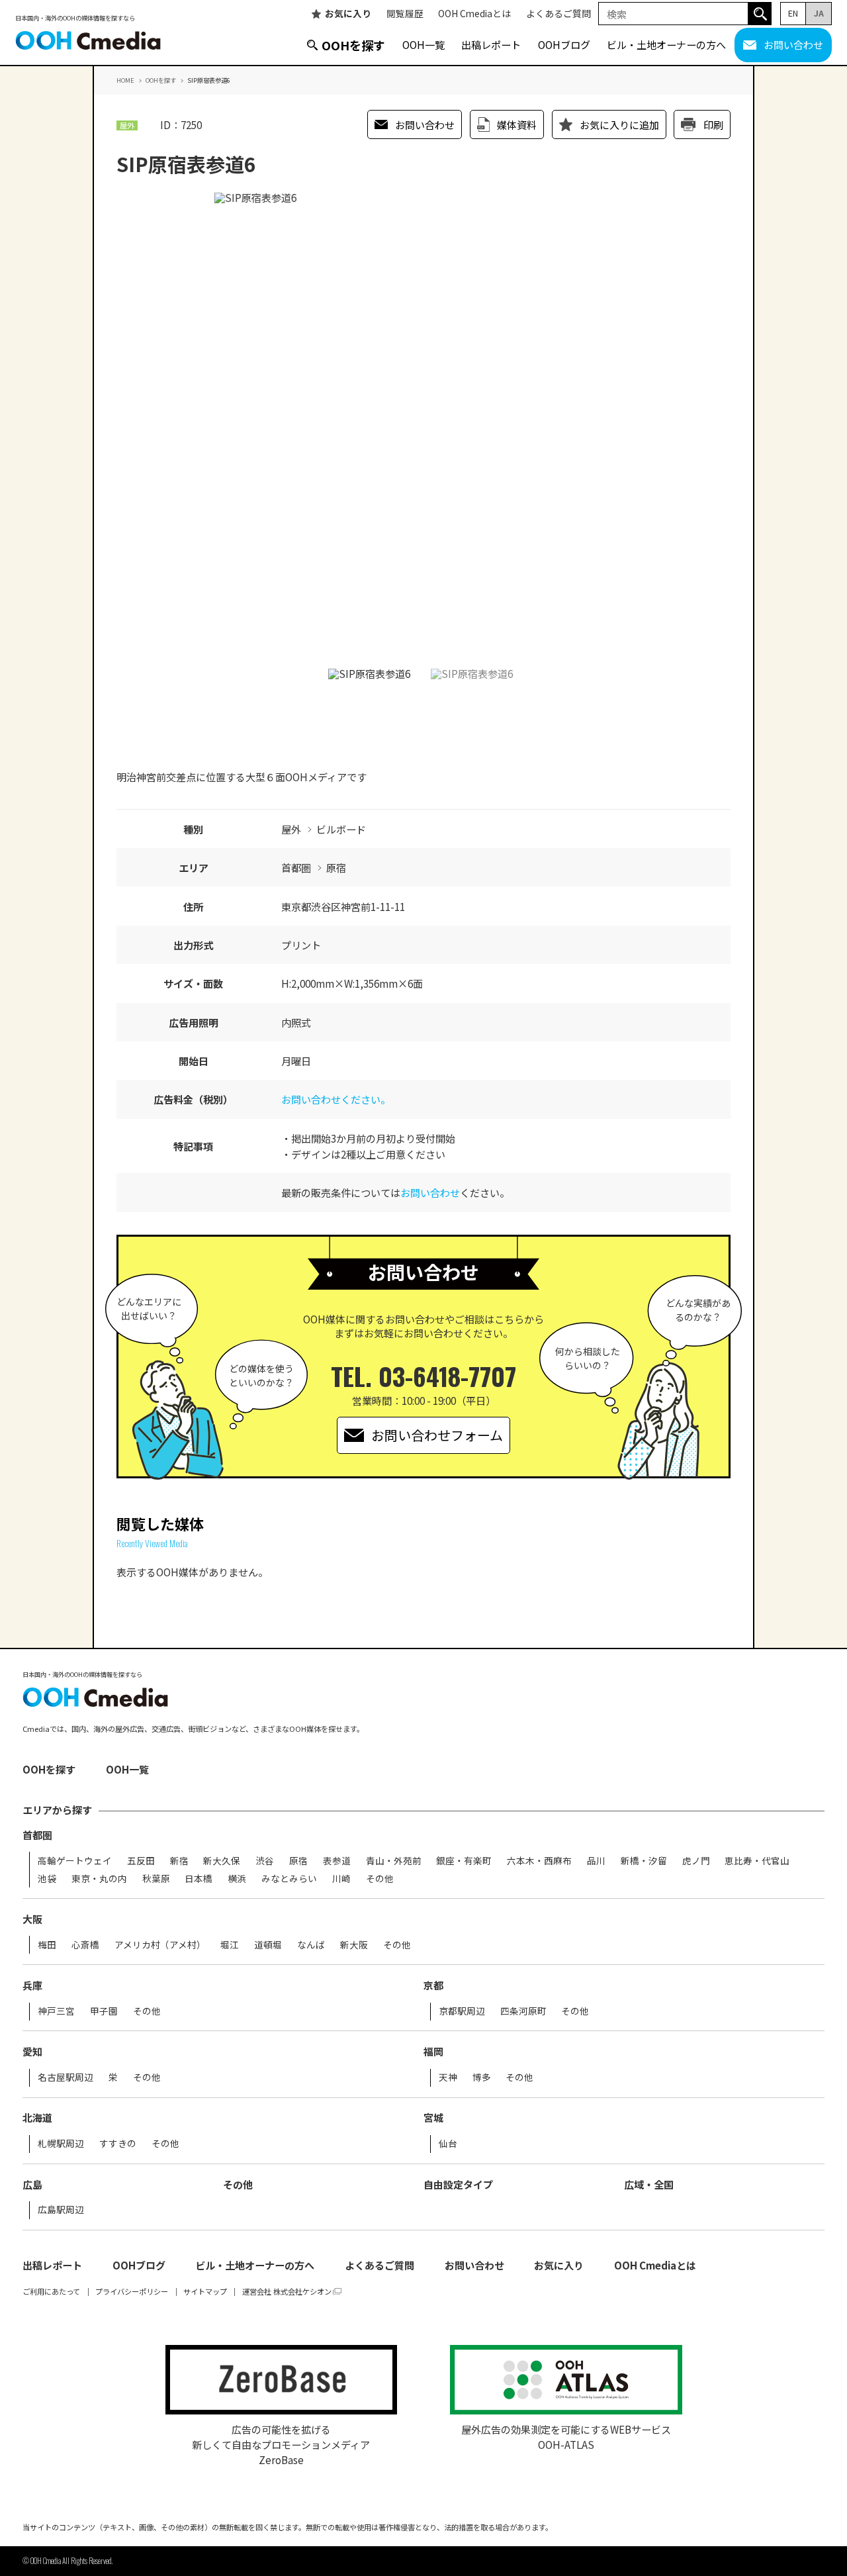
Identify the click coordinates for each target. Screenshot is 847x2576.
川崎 (341, 1879)
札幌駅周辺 (61, 2144)
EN (793, 13)
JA (819, 13)
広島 (32, 2184)
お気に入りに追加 (619, 124)
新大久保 (222, 1861)
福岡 (433, 2051)
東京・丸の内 (99, 1879)
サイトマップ (205, 2292)
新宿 (179, 1861)
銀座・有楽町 (464, 1861)
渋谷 (265, 1861)
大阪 (32, 1919)
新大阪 (354, 1945)
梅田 (47, 1945)
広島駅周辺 (61, 2210)
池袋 (47, 1879)
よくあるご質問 (558, 14)
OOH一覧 (423, 44)
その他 (380, 1879)
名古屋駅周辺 (66, 2077)
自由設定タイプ (458, 2184)
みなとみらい (289, 1879)
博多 (482, 2077)
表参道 (337, 1861)
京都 (433, 1985)
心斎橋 (85, 1945)
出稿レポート (491, 44)
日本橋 (199, 1879)
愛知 (32, 2051)
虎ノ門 (696, 1861)
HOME (125, 80)
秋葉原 (156, 1879)
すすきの (118, 2144)
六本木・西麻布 (539, 1861)
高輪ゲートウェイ (75, 1861)
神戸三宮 (56, 2011)
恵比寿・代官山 (757, 1861)
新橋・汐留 (644, 1861)
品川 (596, 1861)
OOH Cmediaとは (474, 14)
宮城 (433, 2118)
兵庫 (32, 1985)
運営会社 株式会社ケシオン (287, 2292)
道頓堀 (268, 1945)
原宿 (298, 1861)
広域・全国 (649, 2184)
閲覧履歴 (405, 14)
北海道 (37, 2118)
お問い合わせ (793, 44)
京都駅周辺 (462, 2011)
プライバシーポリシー (132, 2292)
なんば (311, 1945)
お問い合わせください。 (336, 1099)
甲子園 (104, 2011)
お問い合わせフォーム (437, 1435)
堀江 (230, 1945)
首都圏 (37, 1835)
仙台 (448, 2144)
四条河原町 (523, 2011)
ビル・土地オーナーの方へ (666, 44)
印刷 (713, 124)
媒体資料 (517, 124)
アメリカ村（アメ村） (160, 1945)
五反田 (141, 1861)
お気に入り (348, 14)
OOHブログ (564, 44)
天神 (448, 2077)
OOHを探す (353, 45)
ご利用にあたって (51, 2292)
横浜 (237, 1879)
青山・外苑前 (394, 1861)
